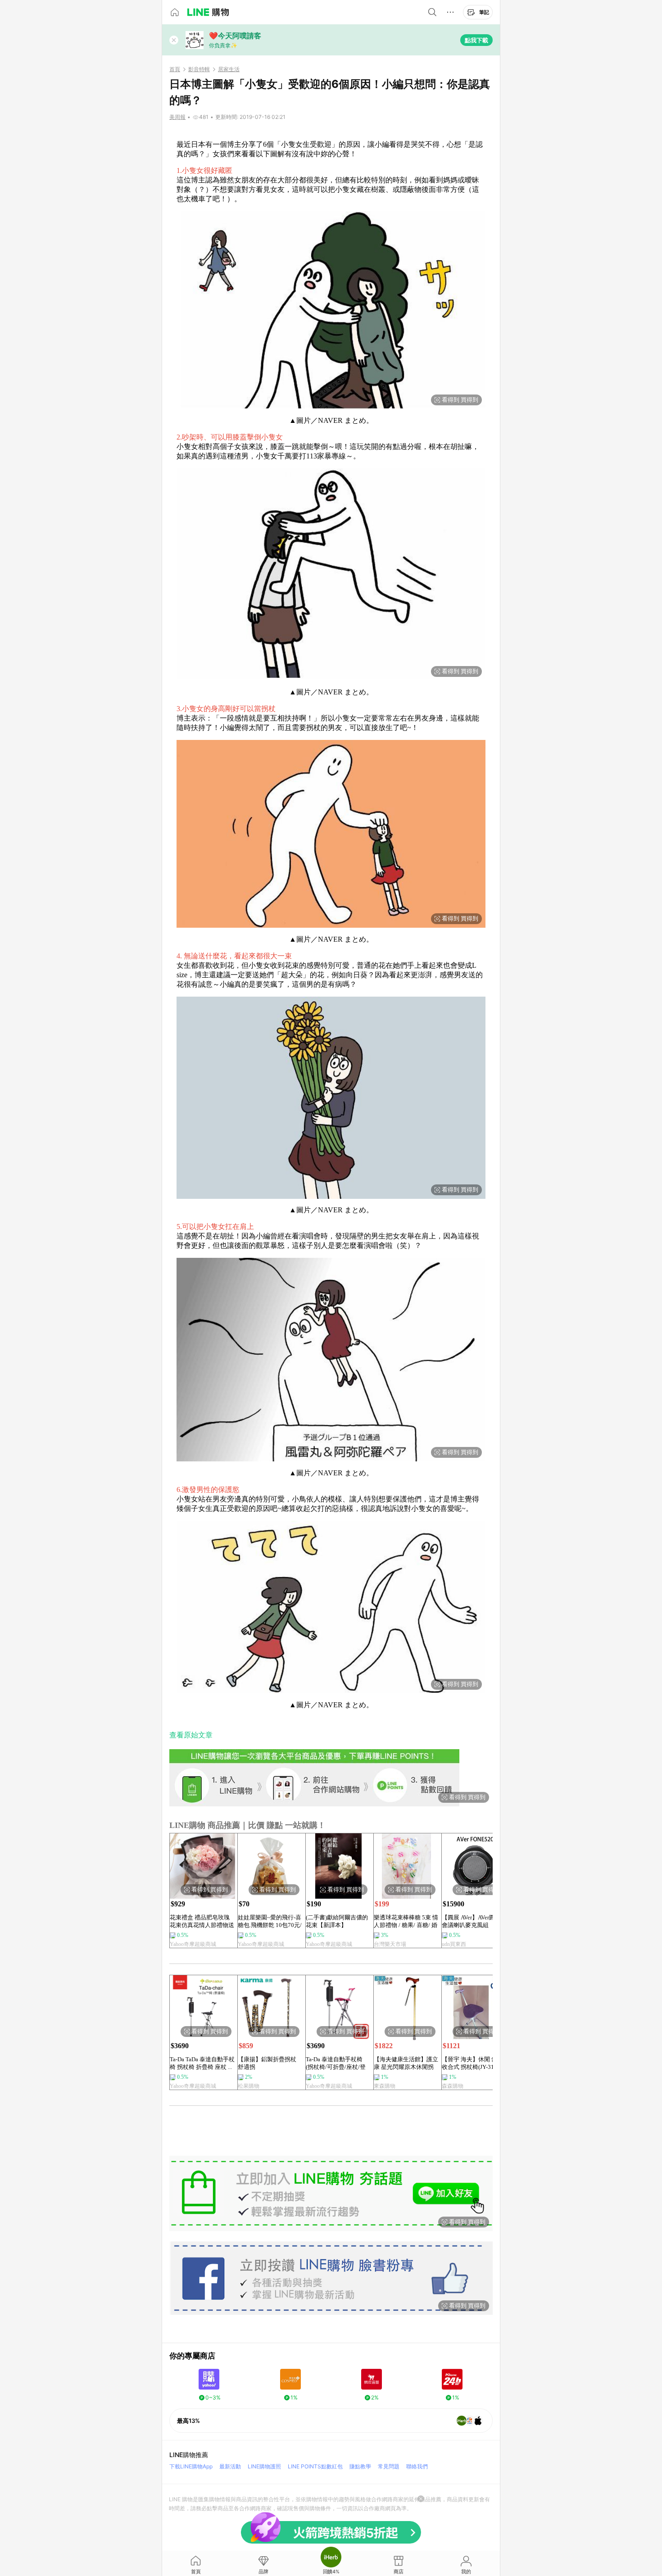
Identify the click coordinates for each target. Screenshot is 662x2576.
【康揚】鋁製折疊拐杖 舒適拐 (267, 2063)
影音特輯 (199, 69)
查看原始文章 (191, 1735)
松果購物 (249, 2086)
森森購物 (453, 2086)
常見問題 (389, 2466)
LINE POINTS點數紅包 (315, 2466)
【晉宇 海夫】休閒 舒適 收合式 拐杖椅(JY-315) (472, 2063)
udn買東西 (454, 1944)
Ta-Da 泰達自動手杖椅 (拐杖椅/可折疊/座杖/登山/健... (336, 2063)
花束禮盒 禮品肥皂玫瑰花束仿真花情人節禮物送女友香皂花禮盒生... (202, 1921)
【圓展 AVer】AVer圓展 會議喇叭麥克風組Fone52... (471, 1921)
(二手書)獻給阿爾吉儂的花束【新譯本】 (337, 1921)
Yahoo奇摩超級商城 (193, 1944)
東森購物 (385, 2086)
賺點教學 (360, 2466)
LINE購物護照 (264, 2466)
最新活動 (230, 2466)
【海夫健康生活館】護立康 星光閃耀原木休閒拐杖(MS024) (406, 2063)
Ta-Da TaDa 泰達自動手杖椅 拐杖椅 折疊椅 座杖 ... (202, 2063)
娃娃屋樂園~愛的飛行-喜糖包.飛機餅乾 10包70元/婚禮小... (270, 1921)
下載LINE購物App (191, 2466)
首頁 (175, 69)
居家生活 (229, 69)
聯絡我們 (417, 2466)
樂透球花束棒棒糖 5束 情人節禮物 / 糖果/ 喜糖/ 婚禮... (406, 1921)
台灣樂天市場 (390, 1944)
